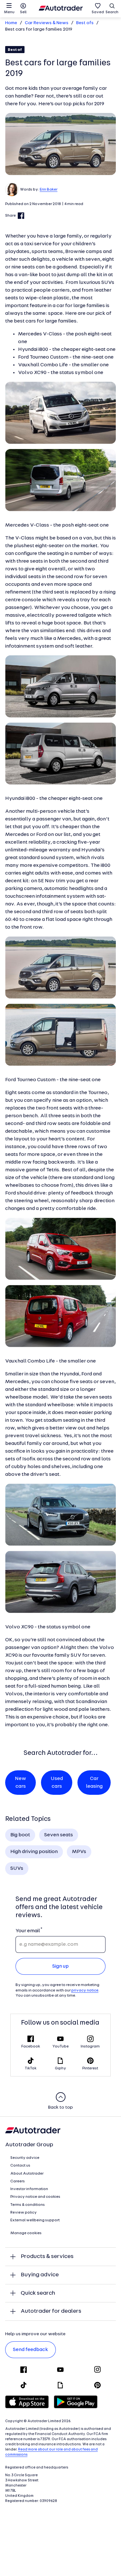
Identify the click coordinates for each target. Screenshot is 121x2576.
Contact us (20, 2166)
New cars (20, 1783)
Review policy (24, 2213)
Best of (15, 50)
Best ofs (85, 23)
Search (112, 12)
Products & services (47, 2257)
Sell (23, 12)
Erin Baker (49, 190)
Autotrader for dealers (51, 2311)
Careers (18, 2181)
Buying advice (40, 2275)
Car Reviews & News (47, 23)
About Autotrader (27, 2174)
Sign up (60, 1966)
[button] (60, 144)
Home (11, 23)
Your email (28, 1931)
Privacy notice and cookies (35, 2197)
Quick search (38, 2293)
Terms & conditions (28, 2205)
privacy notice (85, 1991)
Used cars (57, 1783)
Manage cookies (26, 2233)
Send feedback (30, 2350)
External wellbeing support (35, 2220)
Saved (98, 12)
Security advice (25, 2158)
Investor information (29, 2189)
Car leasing (94, 1783)
